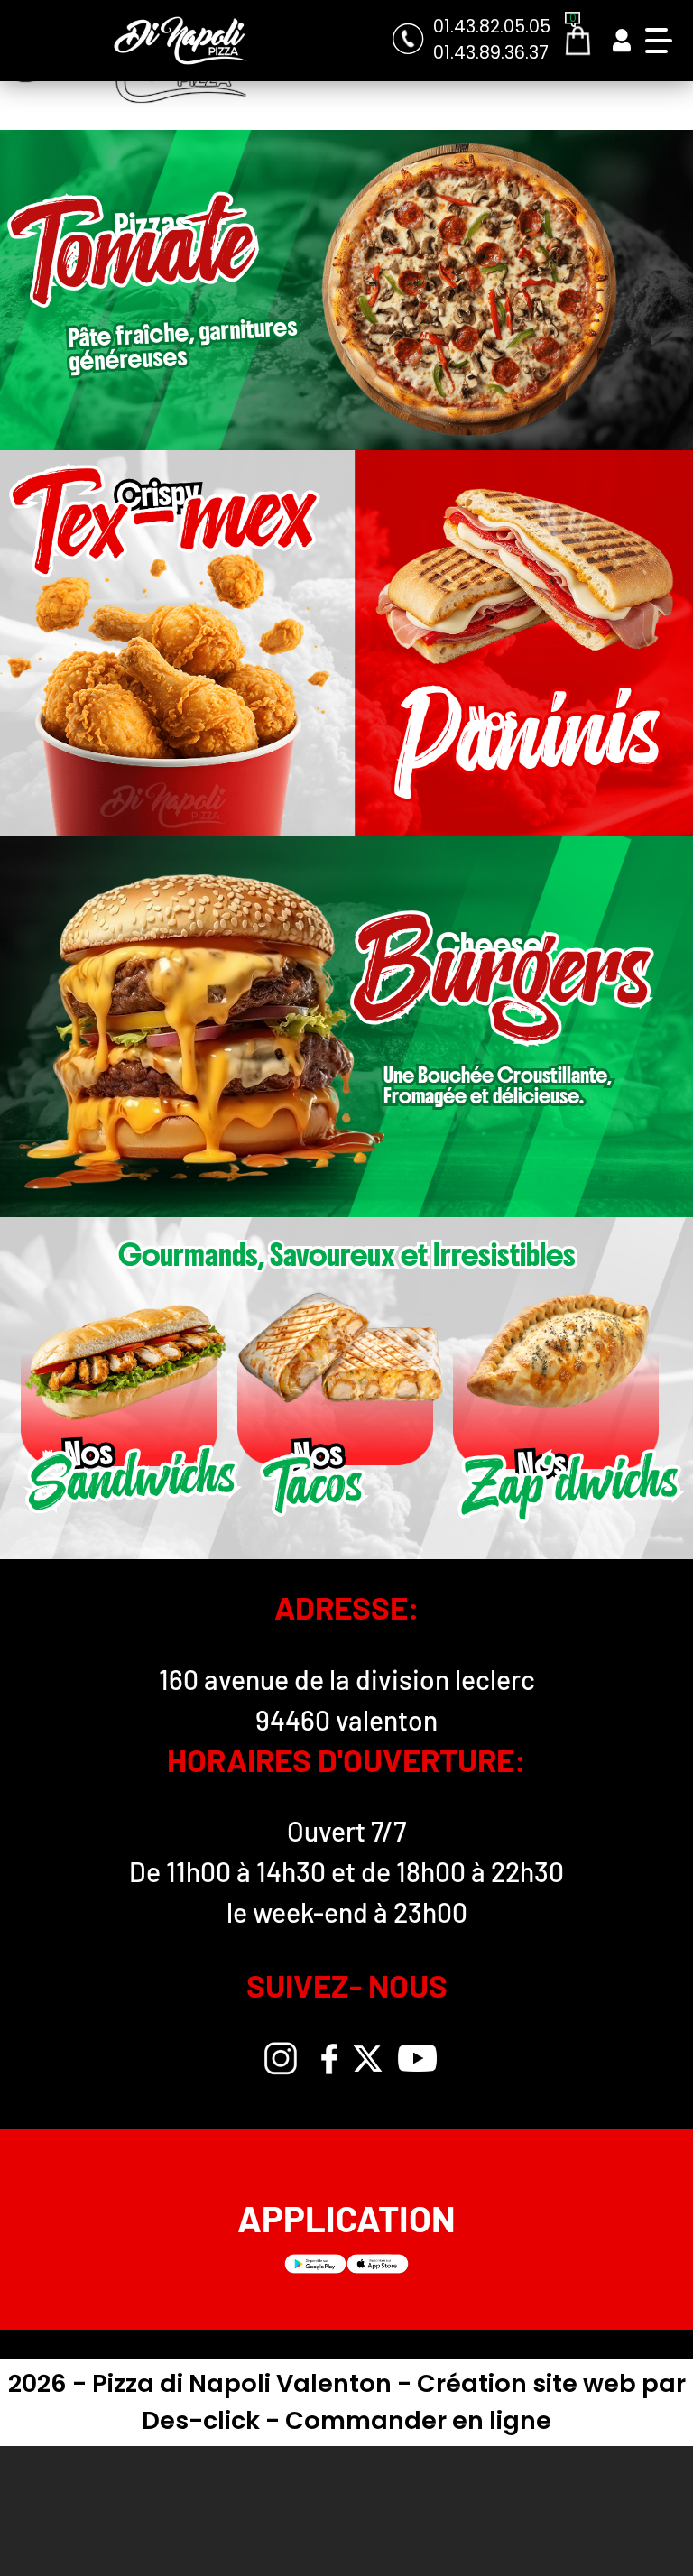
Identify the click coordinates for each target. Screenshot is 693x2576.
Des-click (201, 2420)
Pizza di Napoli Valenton (245, 2383)
